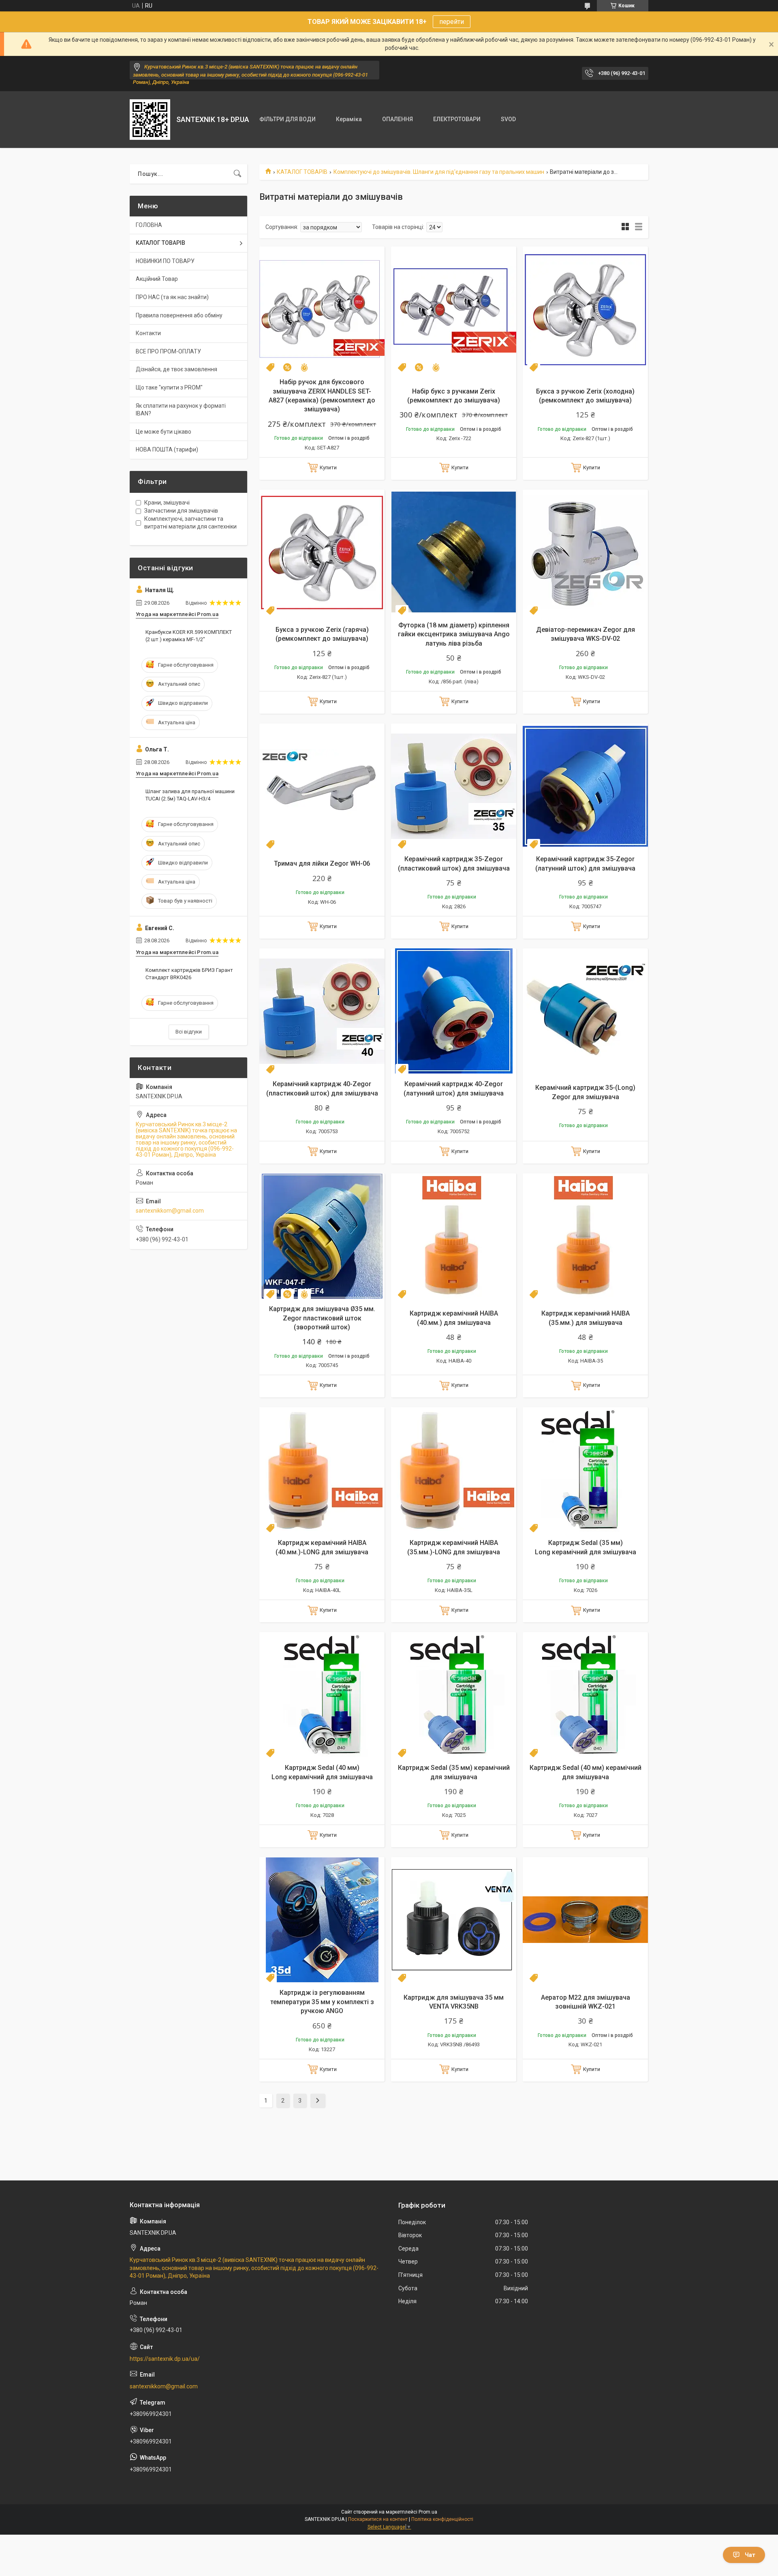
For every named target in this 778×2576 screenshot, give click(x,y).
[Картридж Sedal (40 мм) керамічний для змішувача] (585, 1695)
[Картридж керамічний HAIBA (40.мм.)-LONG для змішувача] (322, 1470)
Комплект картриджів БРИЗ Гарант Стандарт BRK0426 (189, 974)
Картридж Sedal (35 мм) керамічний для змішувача (454, 1772)
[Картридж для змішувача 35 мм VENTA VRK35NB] (454, 1920)
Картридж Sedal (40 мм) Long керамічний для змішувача (322, 1772)
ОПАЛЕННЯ (398, 119)
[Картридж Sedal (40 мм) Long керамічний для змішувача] (322, 1695)
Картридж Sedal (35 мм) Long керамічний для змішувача (586, 1547)
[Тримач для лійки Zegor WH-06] (322, 786)
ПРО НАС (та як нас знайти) (172, 297)
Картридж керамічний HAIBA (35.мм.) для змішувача (586, 1318)
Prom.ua (428, 2512)
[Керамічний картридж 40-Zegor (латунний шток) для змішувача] (454, 1011)
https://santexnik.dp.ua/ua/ (165, 2359)
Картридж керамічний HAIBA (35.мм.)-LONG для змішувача (454, 1547)
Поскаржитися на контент (378, 2519)
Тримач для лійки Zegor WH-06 (322, 863)
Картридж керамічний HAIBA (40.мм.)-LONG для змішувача (322, 1547)
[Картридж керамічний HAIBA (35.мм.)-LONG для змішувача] (454, 1470)
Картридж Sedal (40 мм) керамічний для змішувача (586, 1772)
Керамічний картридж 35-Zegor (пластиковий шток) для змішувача (454, 863)
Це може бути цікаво (164, 432)
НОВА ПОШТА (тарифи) (167, 449)
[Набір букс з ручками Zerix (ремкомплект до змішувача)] (454, 309)
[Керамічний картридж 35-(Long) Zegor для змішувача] (585, 1011)
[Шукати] (237, 174)
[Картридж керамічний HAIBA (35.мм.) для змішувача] (585, 1236)
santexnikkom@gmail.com (170, 1211)
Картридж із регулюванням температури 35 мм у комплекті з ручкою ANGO (322, 2002)
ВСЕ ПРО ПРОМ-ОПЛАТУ (168, 351)
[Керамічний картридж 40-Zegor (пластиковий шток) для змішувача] (322, 1011)
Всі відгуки (189, 1032)
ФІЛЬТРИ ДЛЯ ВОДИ (287, 119)
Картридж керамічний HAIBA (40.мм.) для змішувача (454, 1318)
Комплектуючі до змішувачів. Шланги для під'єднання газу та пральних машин (439, 172)
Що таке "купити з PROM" (169, 387)
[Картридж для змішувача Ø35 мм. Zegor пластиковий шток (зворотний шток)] (322, 1236)
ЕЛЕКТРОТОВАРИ (457, 119)
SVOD (508, 119)
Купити (328, 467)
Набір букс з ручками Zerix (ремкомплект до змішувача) (454, 396)
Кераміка (349, 119)
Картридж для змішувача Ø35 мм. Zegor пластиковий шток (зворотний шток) (322, 1318)
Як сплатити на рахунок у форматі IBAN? (181, 410)
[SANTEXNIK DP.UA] (150, 120)
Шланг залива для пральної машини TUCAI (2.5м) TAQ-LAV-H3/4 (190, 795)
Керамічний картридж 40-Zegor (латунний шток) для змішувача (454, 1088)
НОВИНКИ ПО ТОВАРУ (165, 261)
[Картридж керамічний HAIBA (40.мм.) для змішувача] (454, 1236)
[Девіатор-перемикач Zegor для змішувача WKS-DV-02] (585, 552)
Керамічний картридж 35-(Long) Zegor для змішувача (585, 1092)
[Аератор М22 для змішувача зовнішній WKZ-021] (585, 1920)
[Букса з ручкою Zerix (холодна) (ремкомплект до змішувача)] (585, 309)
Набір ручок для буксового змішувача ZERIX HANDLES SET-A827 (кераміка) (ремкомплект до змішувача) (322, 396)
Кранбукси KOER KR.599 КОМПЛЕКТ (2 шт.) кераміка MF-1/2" (189, 636)
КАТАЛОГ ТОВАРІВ (302, 172)
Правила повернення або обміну (179, 315)
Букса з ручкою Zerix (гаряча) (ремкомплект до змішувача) (322, 634)
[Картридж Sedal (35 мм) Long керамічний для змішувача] (585, 1470)
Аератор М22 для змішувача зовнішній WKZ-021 (586, 2002)
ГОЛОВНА (149, 225)
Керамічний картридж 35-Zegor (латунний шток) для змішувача (585, 863)
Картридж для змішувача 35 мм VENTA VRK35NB (454, 2002)
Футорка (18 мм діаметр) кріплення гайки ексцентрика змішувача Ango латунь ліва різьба (454, 634)
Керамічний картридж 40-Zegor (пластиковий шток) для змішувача (322, 1088)
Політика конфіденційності (442, 2519)
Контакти (148, 333)
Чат (750, 2555)
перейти (452, 22)
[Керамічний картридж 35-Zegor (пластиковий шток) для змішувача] (454, 786)
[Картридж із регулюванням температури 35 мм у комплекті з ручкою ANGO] (322, 1920)
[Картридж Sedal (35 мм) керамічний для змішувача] (454, 1695)
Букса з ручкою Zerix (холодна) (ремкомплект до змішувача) (585, 396)
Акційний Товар (157, 279)
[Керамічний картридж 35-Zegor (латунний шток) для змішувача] (585, 786)
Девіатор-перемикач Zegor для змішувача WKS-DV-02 (586, 634)
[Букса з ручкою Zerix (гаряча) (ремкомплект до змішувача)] (322, 552)
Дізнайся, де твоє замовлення (176, 369)
